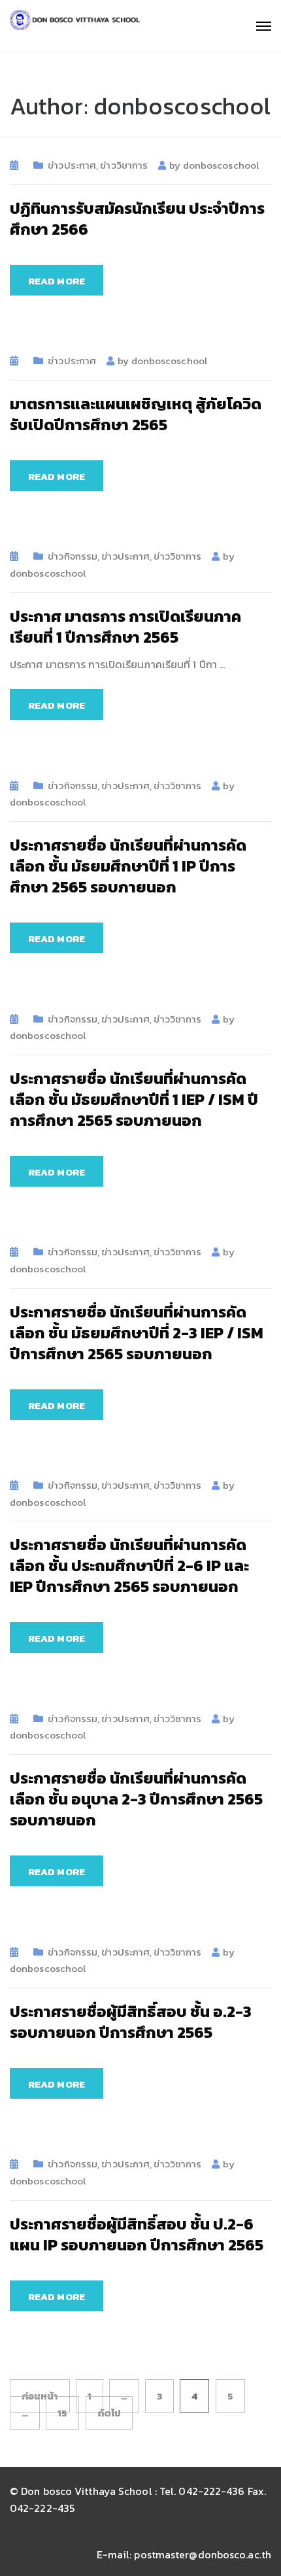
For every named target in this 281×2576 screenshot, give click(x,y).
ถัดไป (109, 2413)
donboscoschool (221, 165)
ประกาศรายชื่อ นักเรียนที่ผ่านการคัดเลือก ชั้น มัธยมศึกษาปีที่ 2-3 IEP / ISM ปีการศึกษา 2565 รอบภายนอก (137, 1333)
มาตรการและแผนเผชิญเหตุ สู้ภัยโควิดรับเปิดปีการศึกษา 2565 (136, 414)
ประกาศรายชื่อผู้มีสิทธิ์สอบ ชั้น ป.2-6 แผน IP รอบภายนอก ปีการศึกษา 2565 (137, 2234)
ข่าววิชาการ (124, 165)
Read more (57, 281)
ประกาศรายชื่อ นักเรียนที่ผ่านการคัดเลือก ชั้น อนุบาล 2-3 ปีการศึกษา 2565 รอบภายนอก (136, 1799)
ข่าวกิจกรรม (73, 556)
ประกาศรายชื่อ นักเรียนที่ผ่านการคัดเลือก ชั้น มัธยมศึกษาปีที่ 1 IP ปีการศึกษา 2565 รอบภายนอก (128, 866)
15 (62, 2413)
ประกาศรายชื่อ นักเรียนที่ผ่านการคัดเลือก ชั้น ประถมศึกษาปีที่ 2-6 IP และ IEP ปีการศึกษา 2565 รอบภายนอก (129, 1566)
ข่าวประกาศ (72, 165)
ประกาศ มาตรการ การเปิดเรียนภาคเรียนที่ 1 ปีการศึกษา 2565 (125, 627)
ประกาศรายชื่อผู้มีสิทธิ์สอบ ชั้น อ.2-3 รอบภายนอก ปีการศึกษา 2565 (131, 2022)
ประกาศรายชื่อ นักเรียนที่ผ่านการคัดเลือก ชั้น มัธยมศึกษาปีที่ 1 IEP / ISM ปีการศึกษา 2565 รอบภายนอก (134, 1099)
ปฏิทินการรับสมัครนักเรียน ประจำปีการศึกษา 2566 (137, 219)
